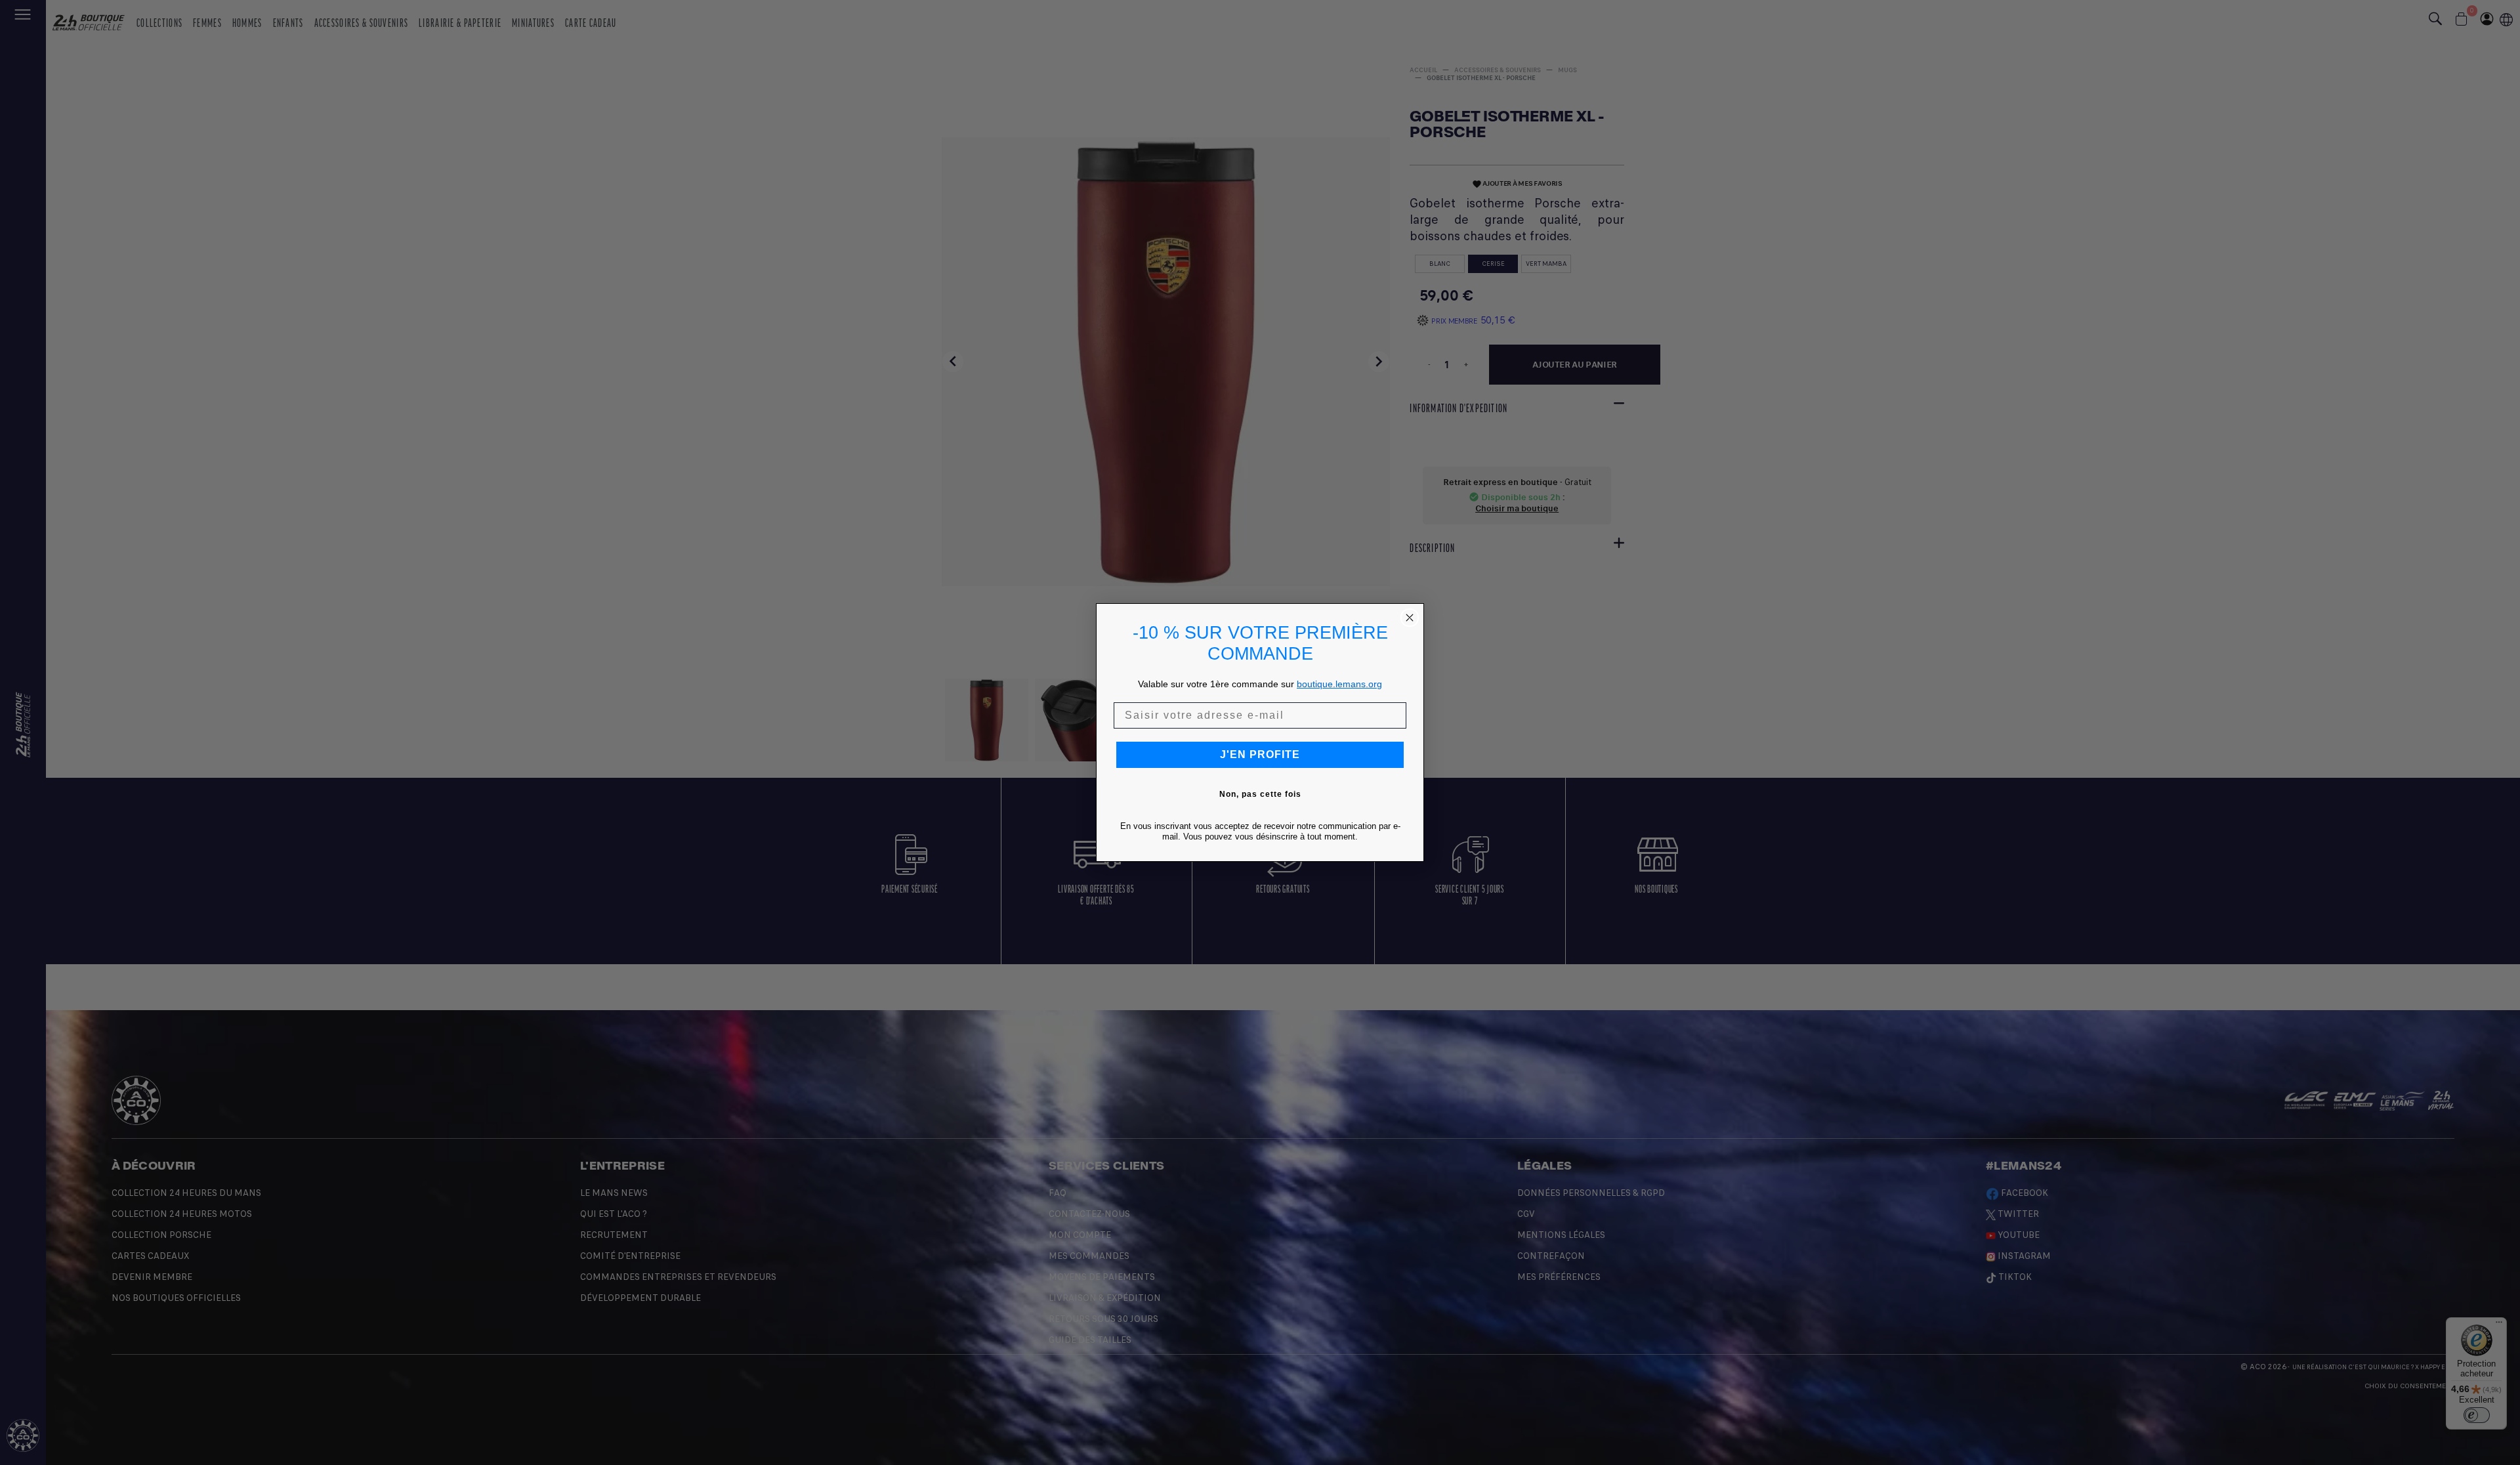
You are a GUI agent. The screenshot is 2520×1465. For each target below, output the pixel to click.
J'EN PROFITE (1260, 754)
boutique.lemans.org (1339, 684)
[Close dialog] (1410, 618)
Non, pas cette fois (1260, 794)
